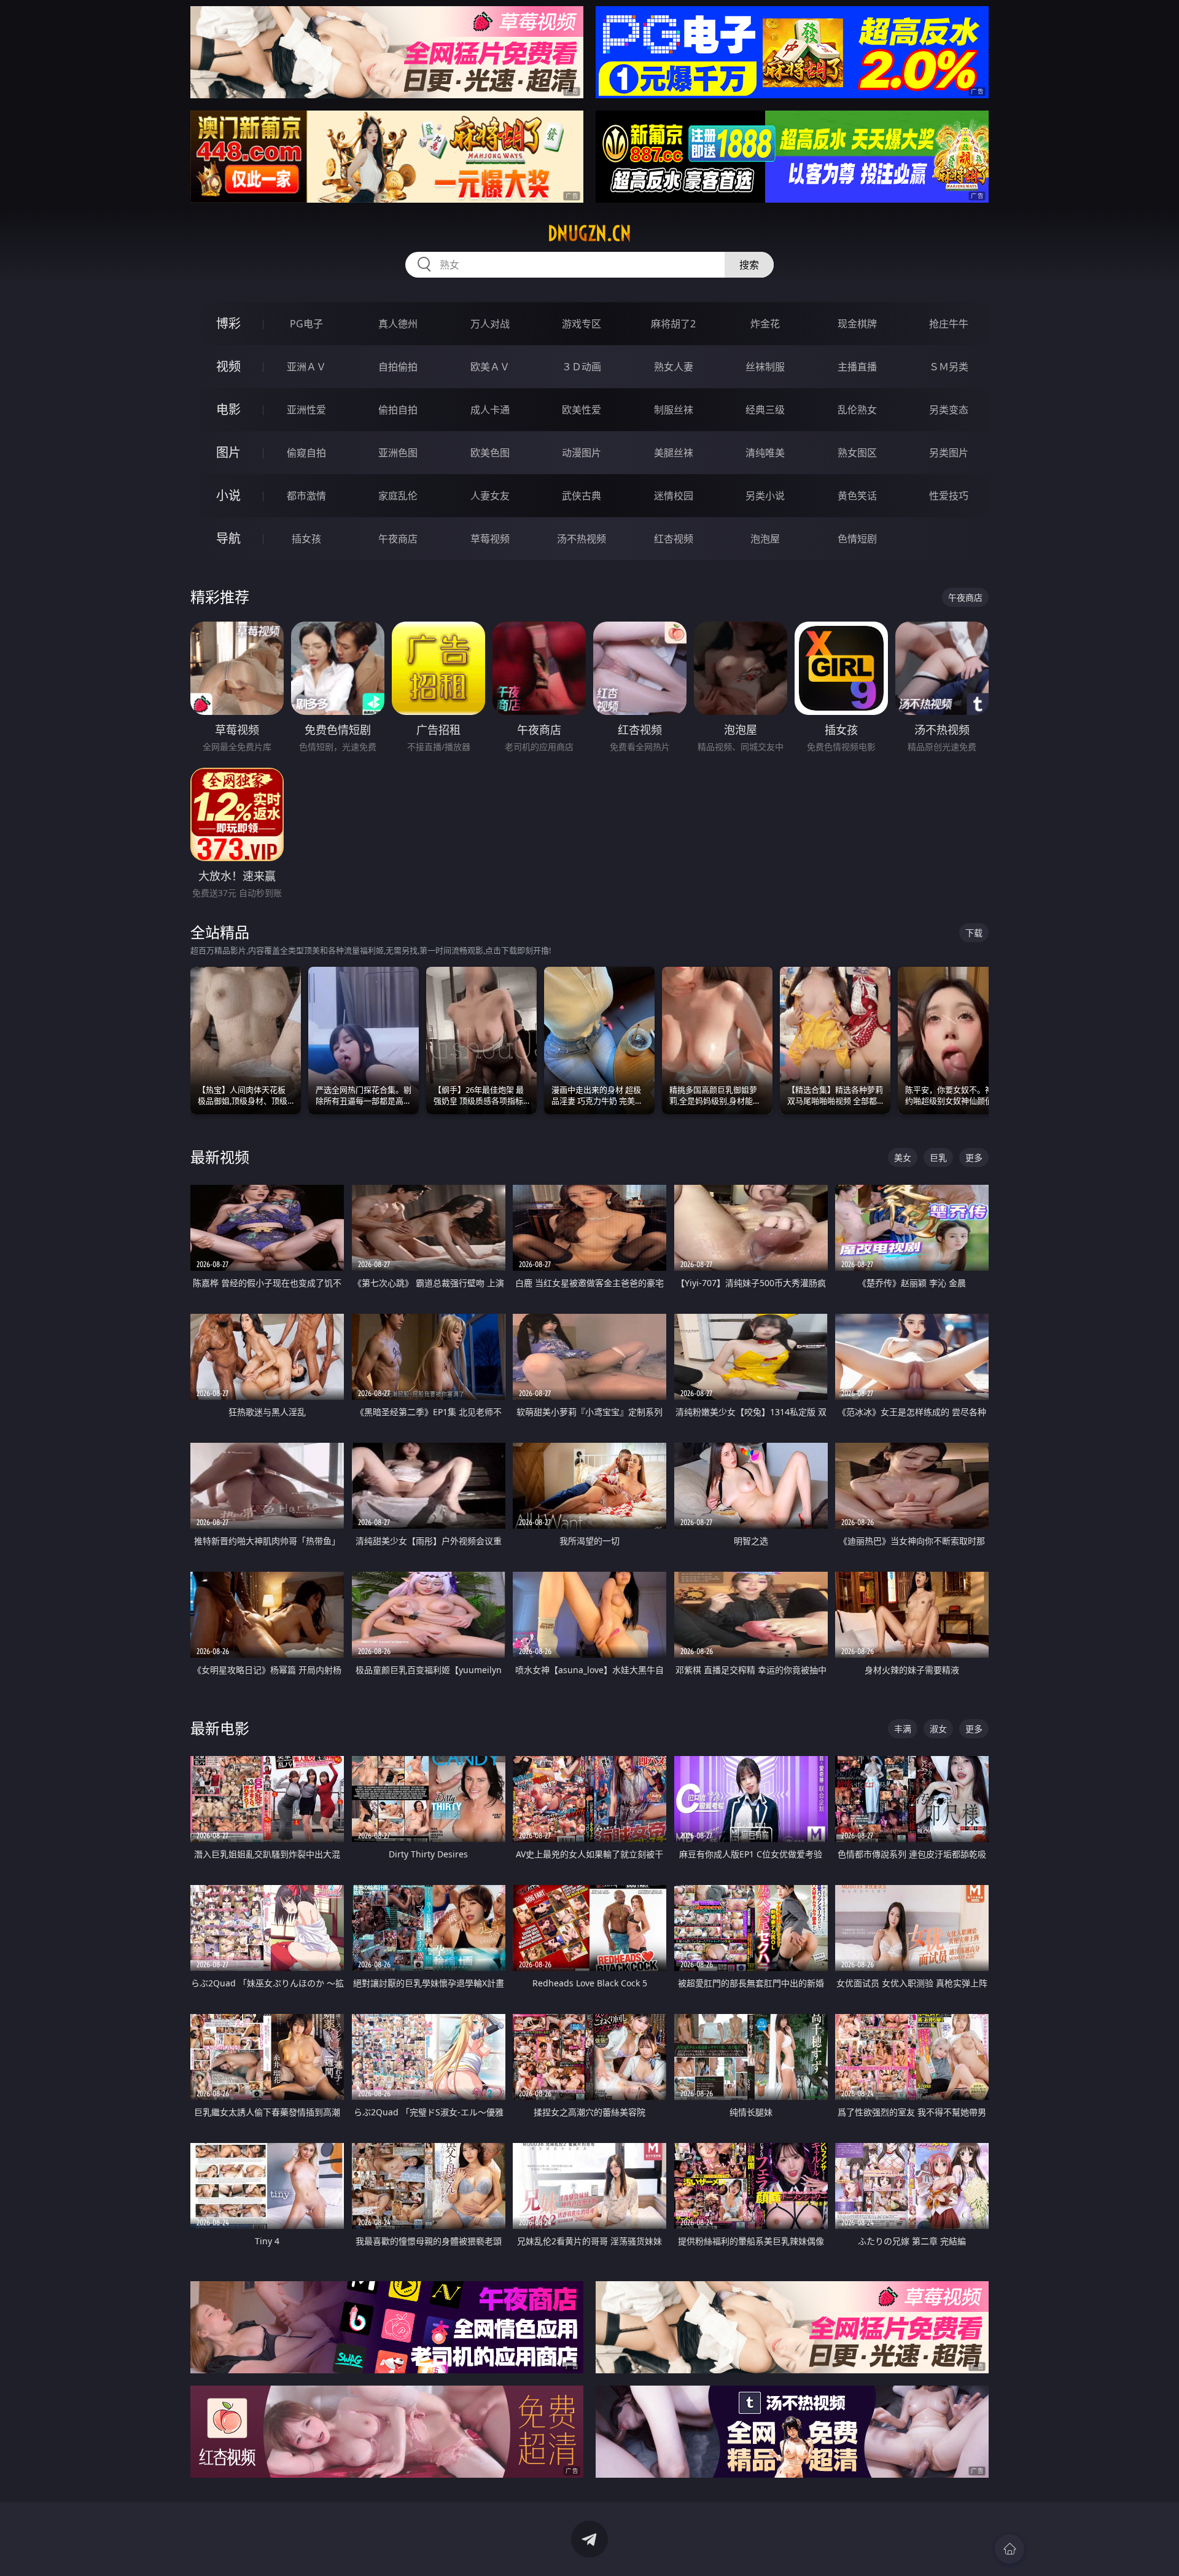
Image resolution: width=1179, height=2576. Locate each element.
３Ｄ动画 (582, 367)
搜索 (749, 265)
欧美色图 (490, 453)
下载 (974, 933)
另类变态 (949, 410)
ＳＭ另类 (949, 367)
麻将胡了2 (673, 324)
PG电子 (306, 324)
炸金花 (765, 324)
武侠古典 (582, 496)
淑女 (938, 1729)
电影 (228, 409)
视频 (228, 366)
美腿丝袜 (674, 453)
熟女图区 (857, 453)
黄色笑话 (857, 496)
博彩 (228, 323)
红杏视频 (674, 539)
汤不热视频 (582, 539)
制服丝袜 (674, 410)
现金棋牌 (857, 324)
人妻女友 (490, 496)
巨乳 (938, 1157)
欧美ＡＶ (490, 367)
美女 (903, 1157)
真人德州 (398, 324)
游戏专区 (582, 324)
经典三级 (765, 410)
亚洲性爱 (306, 410)
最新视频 (220, 1157)
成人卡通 (490, 410)
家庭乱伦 (398, 496)
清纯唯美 (765, 453)
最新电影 (220, 1728)
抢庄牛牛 (949, 324)
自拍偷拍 (398, 367)
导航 (228, 538)
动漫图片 (582, 453)
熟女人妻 (674, 367)
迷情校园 (674, 496)
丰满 (903, 1729)
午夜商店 (398, 539)
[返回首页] (1010, 2549)
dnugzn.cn (589, 233)
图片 (228, 452)
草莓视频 (490, 539)
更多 (974, 1157)
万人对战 (490, 324)
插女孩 (306, 539)
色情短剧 (857, 539)
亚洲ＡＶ (306, 367)
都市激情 (306, 496)
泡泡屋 (765, 539)
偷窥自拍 (306, 453)
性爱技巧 (949, 496)
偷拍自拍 (398, 410)
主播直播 (857, 367)
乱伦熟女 (857, 410)
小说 (228, 495)
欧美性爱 (582, 410)
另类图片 (949, 453)
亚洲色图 (398, 453)
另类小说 (765, 496)
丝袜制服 (765, 367)
